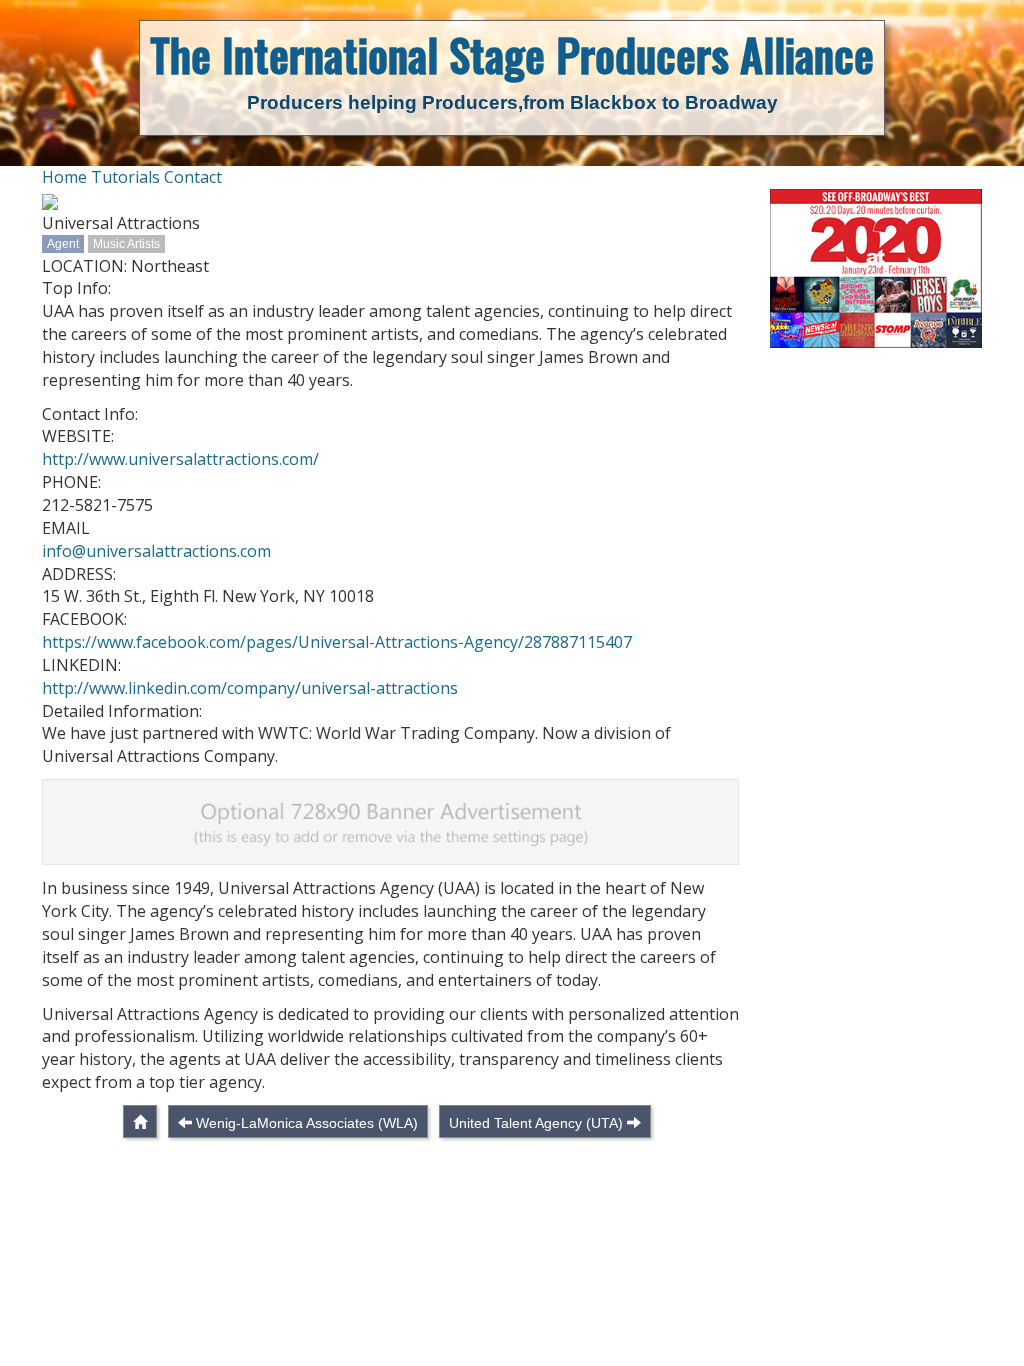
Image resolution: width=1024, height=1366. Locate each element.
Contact (193, 177)
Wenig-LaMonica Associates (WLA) (307, 1123)
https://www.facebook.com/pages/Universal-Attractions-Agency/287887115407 (337, 642)
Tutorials (125, 177)
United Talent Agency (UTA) (536, 1123)
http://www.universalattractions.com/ (180, 459)
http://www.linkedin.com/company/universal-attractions (250, 688)
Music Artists (126, 244)
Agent (63, 244)
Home (64, 177)
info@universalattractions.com (156, 551)
